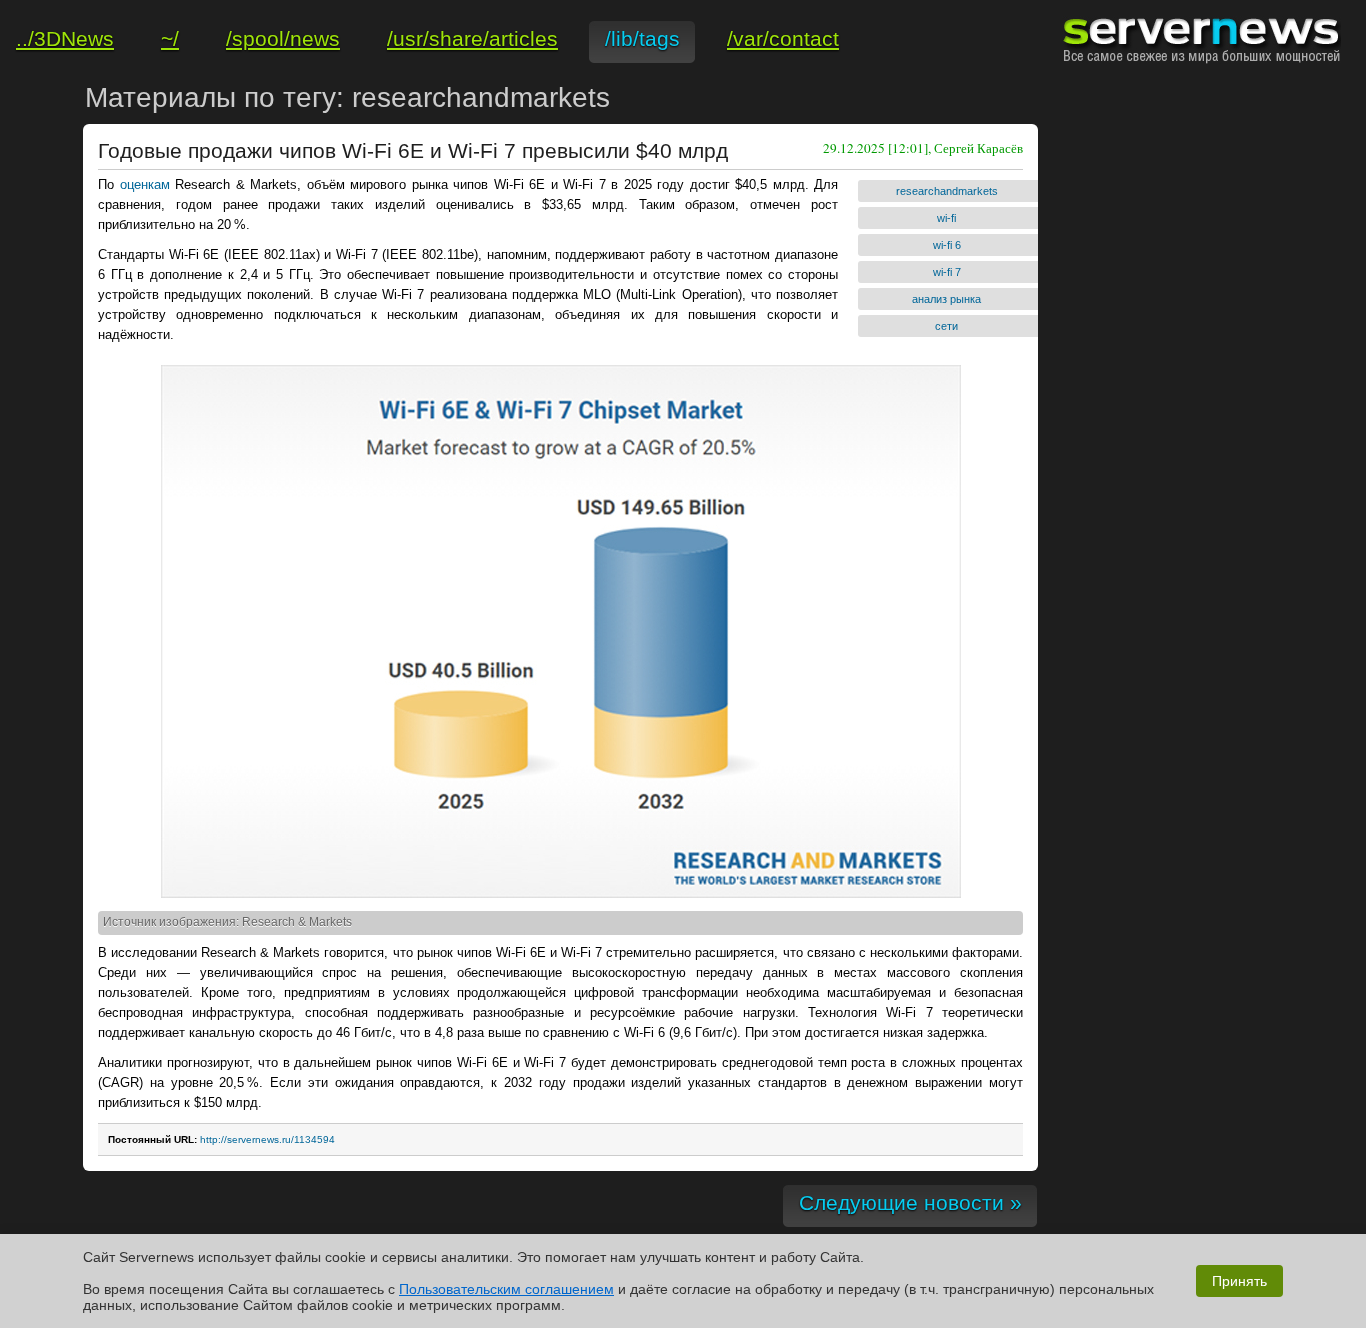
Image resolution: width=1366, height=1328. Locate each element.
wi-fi (946, 218)
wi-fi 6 (947, 245)
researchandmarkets (947, 191)
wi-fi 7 (947, 272)
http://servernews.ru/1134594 (267, 1139)
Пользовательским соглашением (506, 1289)
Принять (1239, 1281)
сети (946, 326)
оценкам (145, 184)
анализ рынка (946, 299)
